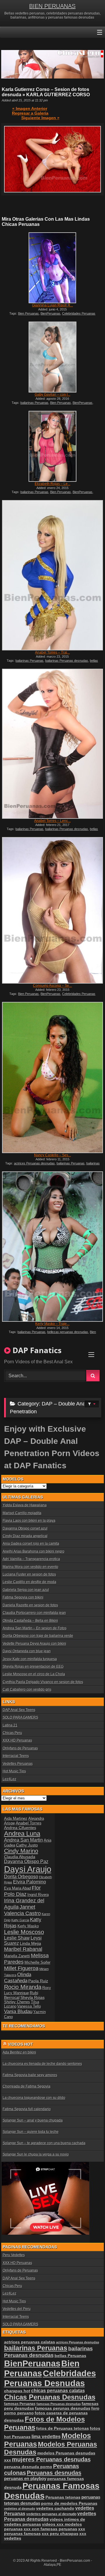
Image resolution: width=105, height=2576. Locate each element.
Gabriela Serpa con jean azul (26, 1590)
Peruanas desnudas (54, 2473)
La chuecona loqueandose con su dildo (34, 2098)
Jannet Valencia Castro (22, 1910)
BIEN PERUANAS (52, 6)
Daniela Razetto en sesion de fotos (30, 1605)
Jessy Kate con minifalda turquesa (30, 1659)
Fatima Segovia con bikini (23, 1597)
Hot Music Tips (14, 1771)
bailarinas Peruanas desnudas (67, 661)
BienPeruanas (50, 313)
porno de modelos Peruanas (69, 2503)
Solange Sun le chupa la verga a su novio (36, 2154)
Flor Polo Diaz (22, 1891)
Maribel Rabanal (23, 1949)
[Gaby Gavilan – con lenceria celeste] (52, 357)
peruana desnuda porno (28, 2467)
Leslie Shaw (17, 1938)
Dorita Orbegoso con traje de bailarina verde (38, 1636)
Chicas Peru (12, 1733)
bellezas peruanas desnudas (68, 1332)
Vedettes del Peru (17, 2309)
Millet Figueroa (21, 1968)
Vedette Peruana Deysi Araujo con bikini (34, 1644)
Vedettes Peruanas (18, 1764)
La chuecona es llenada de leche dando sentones (42, 2064)
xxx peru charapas (60, 2534)
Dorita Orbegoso (21, 1877)
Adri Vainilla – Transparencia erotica (31, 1559)
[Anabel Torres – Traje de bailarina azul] (52, 575)
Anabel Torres (29, 1823)
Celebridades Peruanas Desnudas (50, 2378)
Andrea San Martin (23, 1840)
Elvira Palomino (30, 1882)
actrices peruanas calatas (30, 2342)
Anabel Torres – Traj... (52, 652)
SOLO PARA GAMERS (20, 1717)
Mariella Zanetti (17, 1956)
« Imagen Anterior (30, 108)
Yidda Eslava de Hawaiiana (25, 1505)
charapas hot (17, 2391)
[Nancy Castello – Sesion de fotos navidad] (52, 1078)
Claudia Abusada (20, 1857)
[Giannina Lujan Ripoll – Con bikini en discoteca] (52, 268)
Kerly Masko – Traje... (52, 1324)
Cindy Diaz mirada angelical (25, 1536)
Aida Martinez (16, 1818)
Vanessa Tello (29, 2006)
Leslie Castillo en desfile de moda (29, 1582)
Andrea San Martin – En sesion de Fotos (35, 1628)
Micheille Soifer (37, 1962)
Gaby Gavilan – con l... (52, 395)
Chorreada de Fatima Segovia (27, 2086)
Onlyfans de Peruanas (20, 1748)
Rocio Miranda (23, 1987)
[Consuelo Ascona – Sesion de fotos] (52, 910)
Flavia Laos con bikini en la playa (29, 1521)
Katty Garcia (20, 1920)
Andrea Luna (22, 1834)
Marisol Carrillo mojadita (22, 1513)
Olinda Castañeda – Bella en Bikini (30, 1621)
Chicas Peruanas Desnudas (50, 2397)
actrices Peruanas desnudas (34, 1163)
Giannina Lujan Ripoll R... (52, 305)
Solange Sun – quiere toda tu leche (31, 2132)
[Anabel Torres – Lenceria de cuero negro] (52, 744)
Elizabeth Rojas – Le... (52, 484)
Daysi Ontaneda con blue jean (27, 1651)
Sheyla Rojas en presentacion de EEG (33, 1667)
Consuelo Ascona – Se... (52, 986)
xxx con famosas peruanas (50, 2529)
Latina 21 (10, 1725)
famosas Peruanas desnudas (59, 2404)
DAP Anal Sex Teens (19, 1710)
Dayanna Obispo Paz (26, 1861)
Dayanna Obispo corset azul (25, 1528)
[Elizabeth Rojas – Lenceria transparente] (52, 446)
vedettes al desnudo (20, 2509)
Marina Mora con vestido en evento (30, 1567)
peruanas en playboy (25, 2479)
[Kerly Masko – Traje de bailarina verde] (52, 1247)
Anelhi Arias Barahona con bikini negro (34, 1551)
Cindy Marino (21, 1851)
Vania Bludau (18, 2011)
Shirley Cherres (17, 2002)
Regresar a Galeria (30, 113)
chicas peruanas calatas (58, 2391)
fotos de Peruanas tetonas (63, 2428)
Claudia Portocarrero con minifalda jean (34, 1613)
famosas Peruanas (20, 2404)
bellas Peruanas (70, 2356)
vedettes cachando (55, 2508)
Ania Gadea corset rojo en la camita (31, 1544)
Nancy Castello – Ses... (52, 1155)
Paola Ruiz (38, 1981)
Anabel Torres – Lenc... (52, 821)
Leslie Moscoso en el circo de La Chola (34, 1674)
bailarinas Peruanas (34, 403)
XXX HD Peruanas (17, 1740)
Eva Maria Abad (17, 1888)
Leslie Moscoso (24, 1932)
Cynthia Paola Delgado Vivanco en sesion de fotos (43, 1682)
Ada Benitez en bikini (19, 2052)
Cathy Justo (27, 1845)
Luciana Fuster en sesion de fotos (29, 1574)
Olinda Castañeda (18, 1978)
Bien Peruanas (28, 313)
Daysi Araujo (28, 1869)
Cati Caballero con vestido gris (27, 1690)
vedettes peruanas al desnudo (51, 2514)
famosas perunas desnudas (63, 2408)
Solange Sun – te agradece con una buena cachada (44, 2143)
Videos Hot (20, 2044)
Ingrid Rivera (38, 1895)
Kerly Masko (28, 1926)
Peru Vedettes (14, 2255)
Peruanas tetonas (63, 2497)
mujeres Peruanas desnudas (51, 2459)
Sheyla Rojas (33, 1997)
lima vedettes (46, 2437)
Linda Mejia (30, 1943)
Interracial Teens (16, 1756)
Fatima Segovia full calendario (27, 2109)
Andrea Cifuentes (20, 1828)
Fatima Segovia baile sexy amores (30, 2075)
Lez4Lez (9, 1779)
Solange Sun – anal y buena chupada (33, 2120)
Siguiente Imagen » (40, 118)
